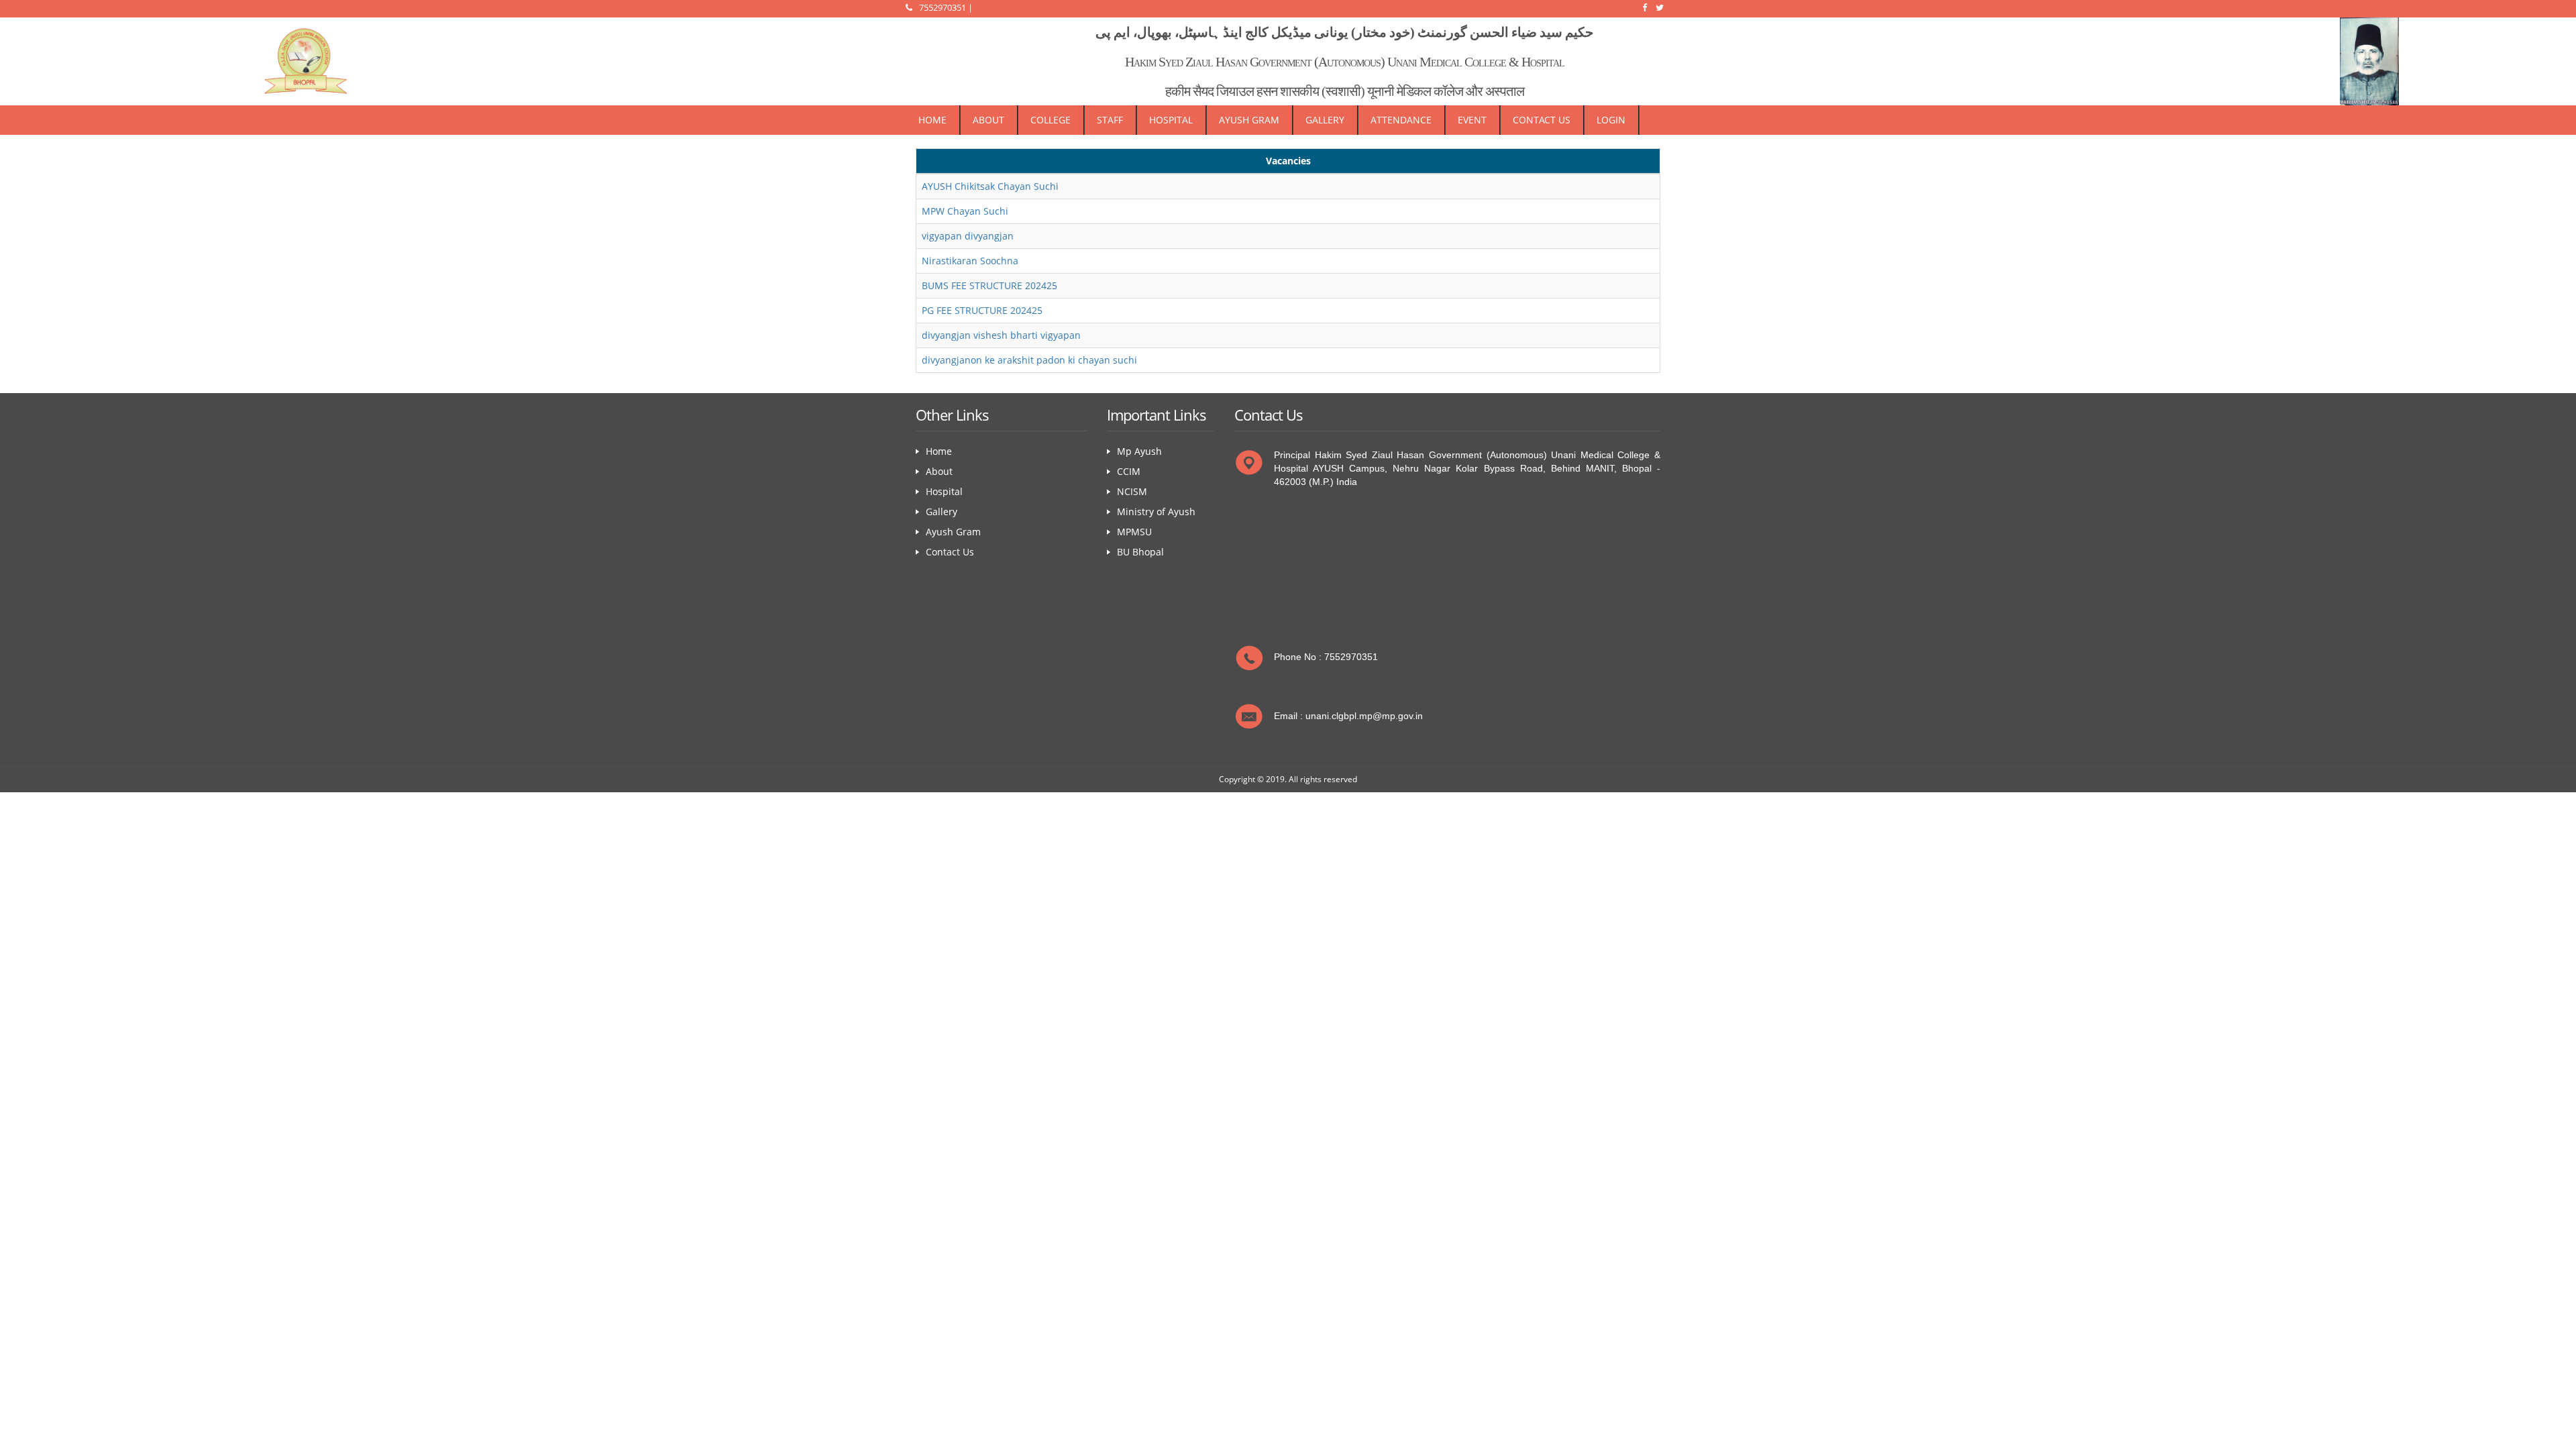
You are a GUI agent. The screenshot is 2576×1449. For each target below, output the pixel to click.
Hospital (944, 491)
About (988, 120)
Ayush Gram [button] (1249, 120)
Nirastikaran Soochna (970, 261)
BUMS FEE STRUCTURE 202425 (989, 285)
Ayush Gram (953, 532)
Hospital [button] (1171, 120)
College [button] (1051, 120)
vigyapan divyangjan (968, 236)
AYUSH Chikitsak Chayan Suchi (990, 186)
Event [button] (1472, 120)
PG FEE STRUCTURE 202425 (982, 310)
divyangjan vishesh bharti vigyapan (1001, 335)
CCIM (1129, 471)
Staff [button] (1110, 120)
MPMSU (1134, 532)
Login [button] (1611, 120)
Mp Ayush (1139, 451)
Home (932, 120)
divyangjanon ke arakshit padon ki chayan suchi (1029, 360)
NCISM (1132, 491)
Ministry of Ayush (1156, 512)
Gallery (1325, 120)
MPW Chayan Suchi (965, 211)
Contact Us (1542, 120)
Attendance (1401, 120)
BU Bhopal (1140, 552)
